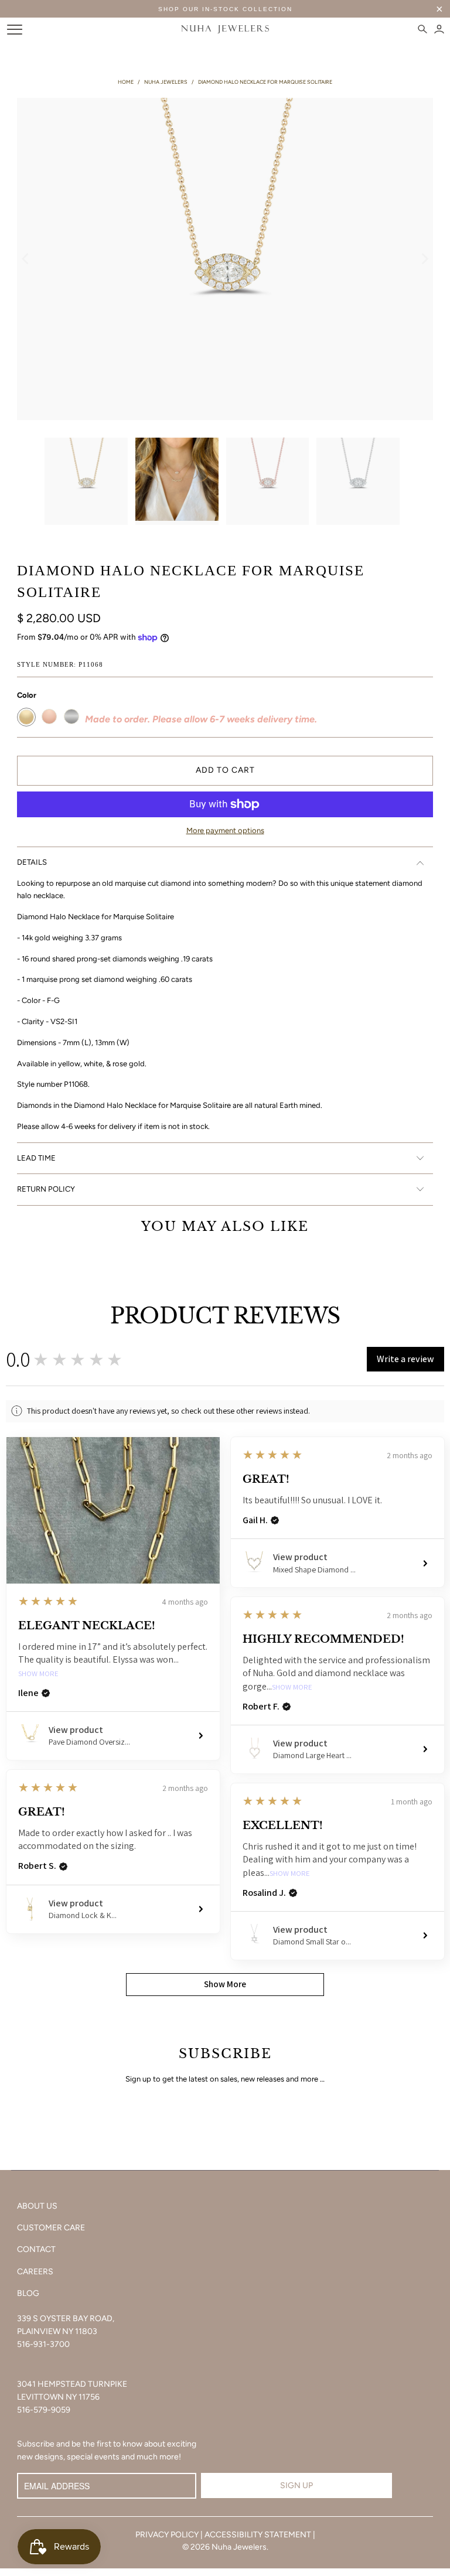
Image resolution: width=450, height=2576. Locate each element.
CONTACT (36, 2249)
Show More (38, 1674)
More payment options (225, 830)
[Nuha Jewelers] (225, 29)
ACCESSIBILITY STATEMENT (258, 2535)
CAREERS (35, 2272)
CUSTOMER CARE (51, 2228)
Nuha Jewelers (239, 2547)
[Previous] (26, 259)
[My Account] (439, 29)
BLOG (28, 2293)
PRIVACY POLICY (167, 2535)
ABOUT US (37, 2206)
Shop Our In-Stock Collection (225, 9)
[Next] (424, 259)
